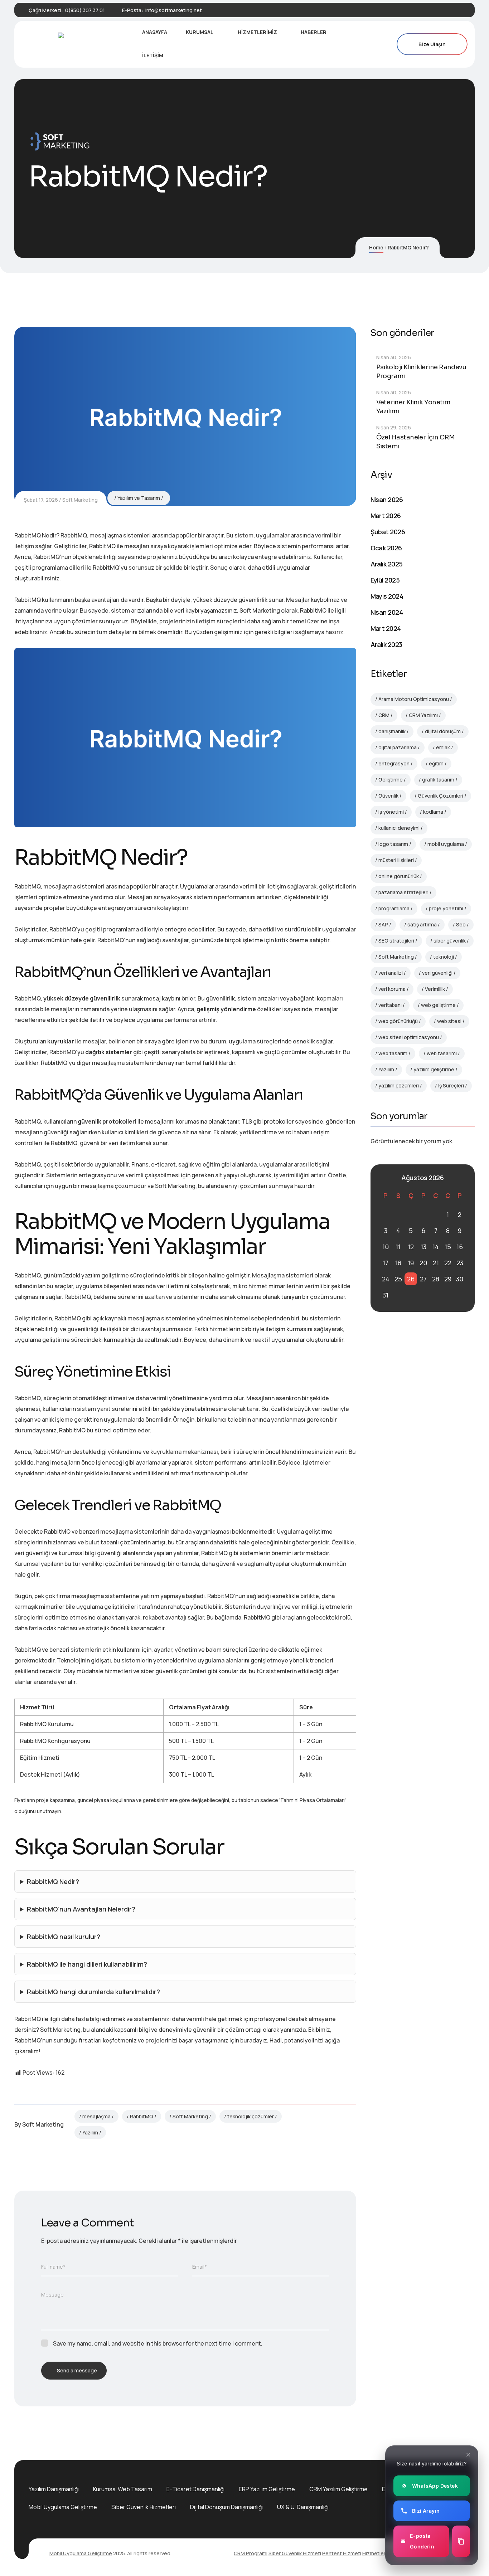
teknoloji (444, 957)
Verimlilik (435, 989)
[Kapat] (468, 2455)
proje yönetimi (446, 908)
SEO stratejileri (396, 941)
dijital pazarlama (398, 747)
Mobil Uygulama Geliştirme (63, 2507)
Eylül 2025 (385, 580)
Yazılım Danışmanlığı (54, 2489)
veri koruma (392, 989)
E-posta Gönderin (422, 2541)
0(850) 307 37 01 (85, 10)
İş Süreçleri (451, 1085)
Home (376, 247)
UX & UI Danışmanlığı (303, 2507)
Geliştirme (391, 780)
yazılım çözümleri (399, 1085)
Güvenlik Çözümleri (440, 796)
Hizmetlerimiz (379, 2553)
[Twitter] (425, 10)
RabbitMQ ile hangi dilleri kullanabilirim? (87, 1964)
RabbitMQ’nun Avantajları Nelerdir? (81, 1909)
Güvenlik (388, 796)
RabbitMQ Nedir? (53, 1881)
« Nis (384, 1178)
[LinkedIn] (437, 10)
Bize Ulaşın (432, 44)
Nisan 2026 (387, 500)
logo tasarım (393, 844)
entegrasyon (394, 763)
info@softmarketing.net (174, 10)
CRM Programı (251, 2553)
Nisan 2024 (387, 612)
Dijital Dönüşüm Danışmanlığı (226, 2507)
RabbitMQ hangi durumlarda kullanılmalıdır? (93, 1992)
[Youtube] (449, 10)
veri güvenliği (437, 973)
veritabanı (390, 1005)
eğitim (436, 763)
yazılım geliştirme (434, 1069)
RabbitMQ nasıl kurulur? (64, 1937)
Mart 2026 (386, 516)
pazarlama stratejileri (403, 892)
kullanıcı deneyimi (399, 828)
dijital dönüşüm (443, 731)
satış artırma (422, 924)
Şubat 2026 (388, 532)
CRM (384, 715)
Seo (461, 924)
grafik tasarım (438, 780)
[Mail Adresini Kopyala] (461, 2541)
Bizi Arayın (426, 2511)
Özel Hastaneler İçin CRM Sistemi (416, 442)
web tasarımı (442, 1053)
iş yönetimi (391, 812)
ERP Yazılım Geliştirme (267, 2489)
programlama (394, 908)
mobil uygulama (446, 844)
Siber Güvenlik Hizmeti (295, 2553)
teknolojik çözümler (251, 2116)
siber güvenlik (450, 941)
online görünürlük (399, 876)
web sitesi (449, 1021)
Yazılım (90, 2132)
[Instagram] (461, 10)
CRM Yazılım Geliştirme (338, 2489)
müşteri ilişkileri (396, 860)
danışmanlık (392, 731)
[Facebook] (412, 10)
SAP (383, 924)
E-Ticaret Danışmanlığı (195, 2489)
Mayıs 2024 (387, 596)
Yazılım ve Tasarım (139, 498)
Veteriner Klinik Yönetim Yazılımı (413, 407)
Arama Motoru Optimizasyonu (414, 699)
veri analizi (391, 973)
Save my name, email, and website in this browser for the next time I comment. (158, 2343)
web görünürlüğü (398, 1021)
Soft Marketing (80, 500)
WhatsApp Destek (435, 2486)
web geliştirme (438, 1005)
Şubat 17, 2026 (41, 500)
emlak (443, 747)
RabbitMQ (142, 2116)
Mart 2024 (386, 628)
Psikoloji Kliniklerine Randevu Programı (421, 372)
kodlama (433, 812)
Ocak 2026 (386, 548)
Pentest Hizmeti (342, 2553)
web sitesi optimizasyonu (409, 1037)
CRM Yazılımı (423, 715)
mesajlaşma (96, 2116)
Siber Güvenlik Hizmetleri (144, 2507)
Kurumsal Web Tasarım (123, 2489)
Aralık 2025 (387, 564)
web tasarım (393, 1053)
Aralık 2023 (386, 644)
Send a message (77, 2370)
